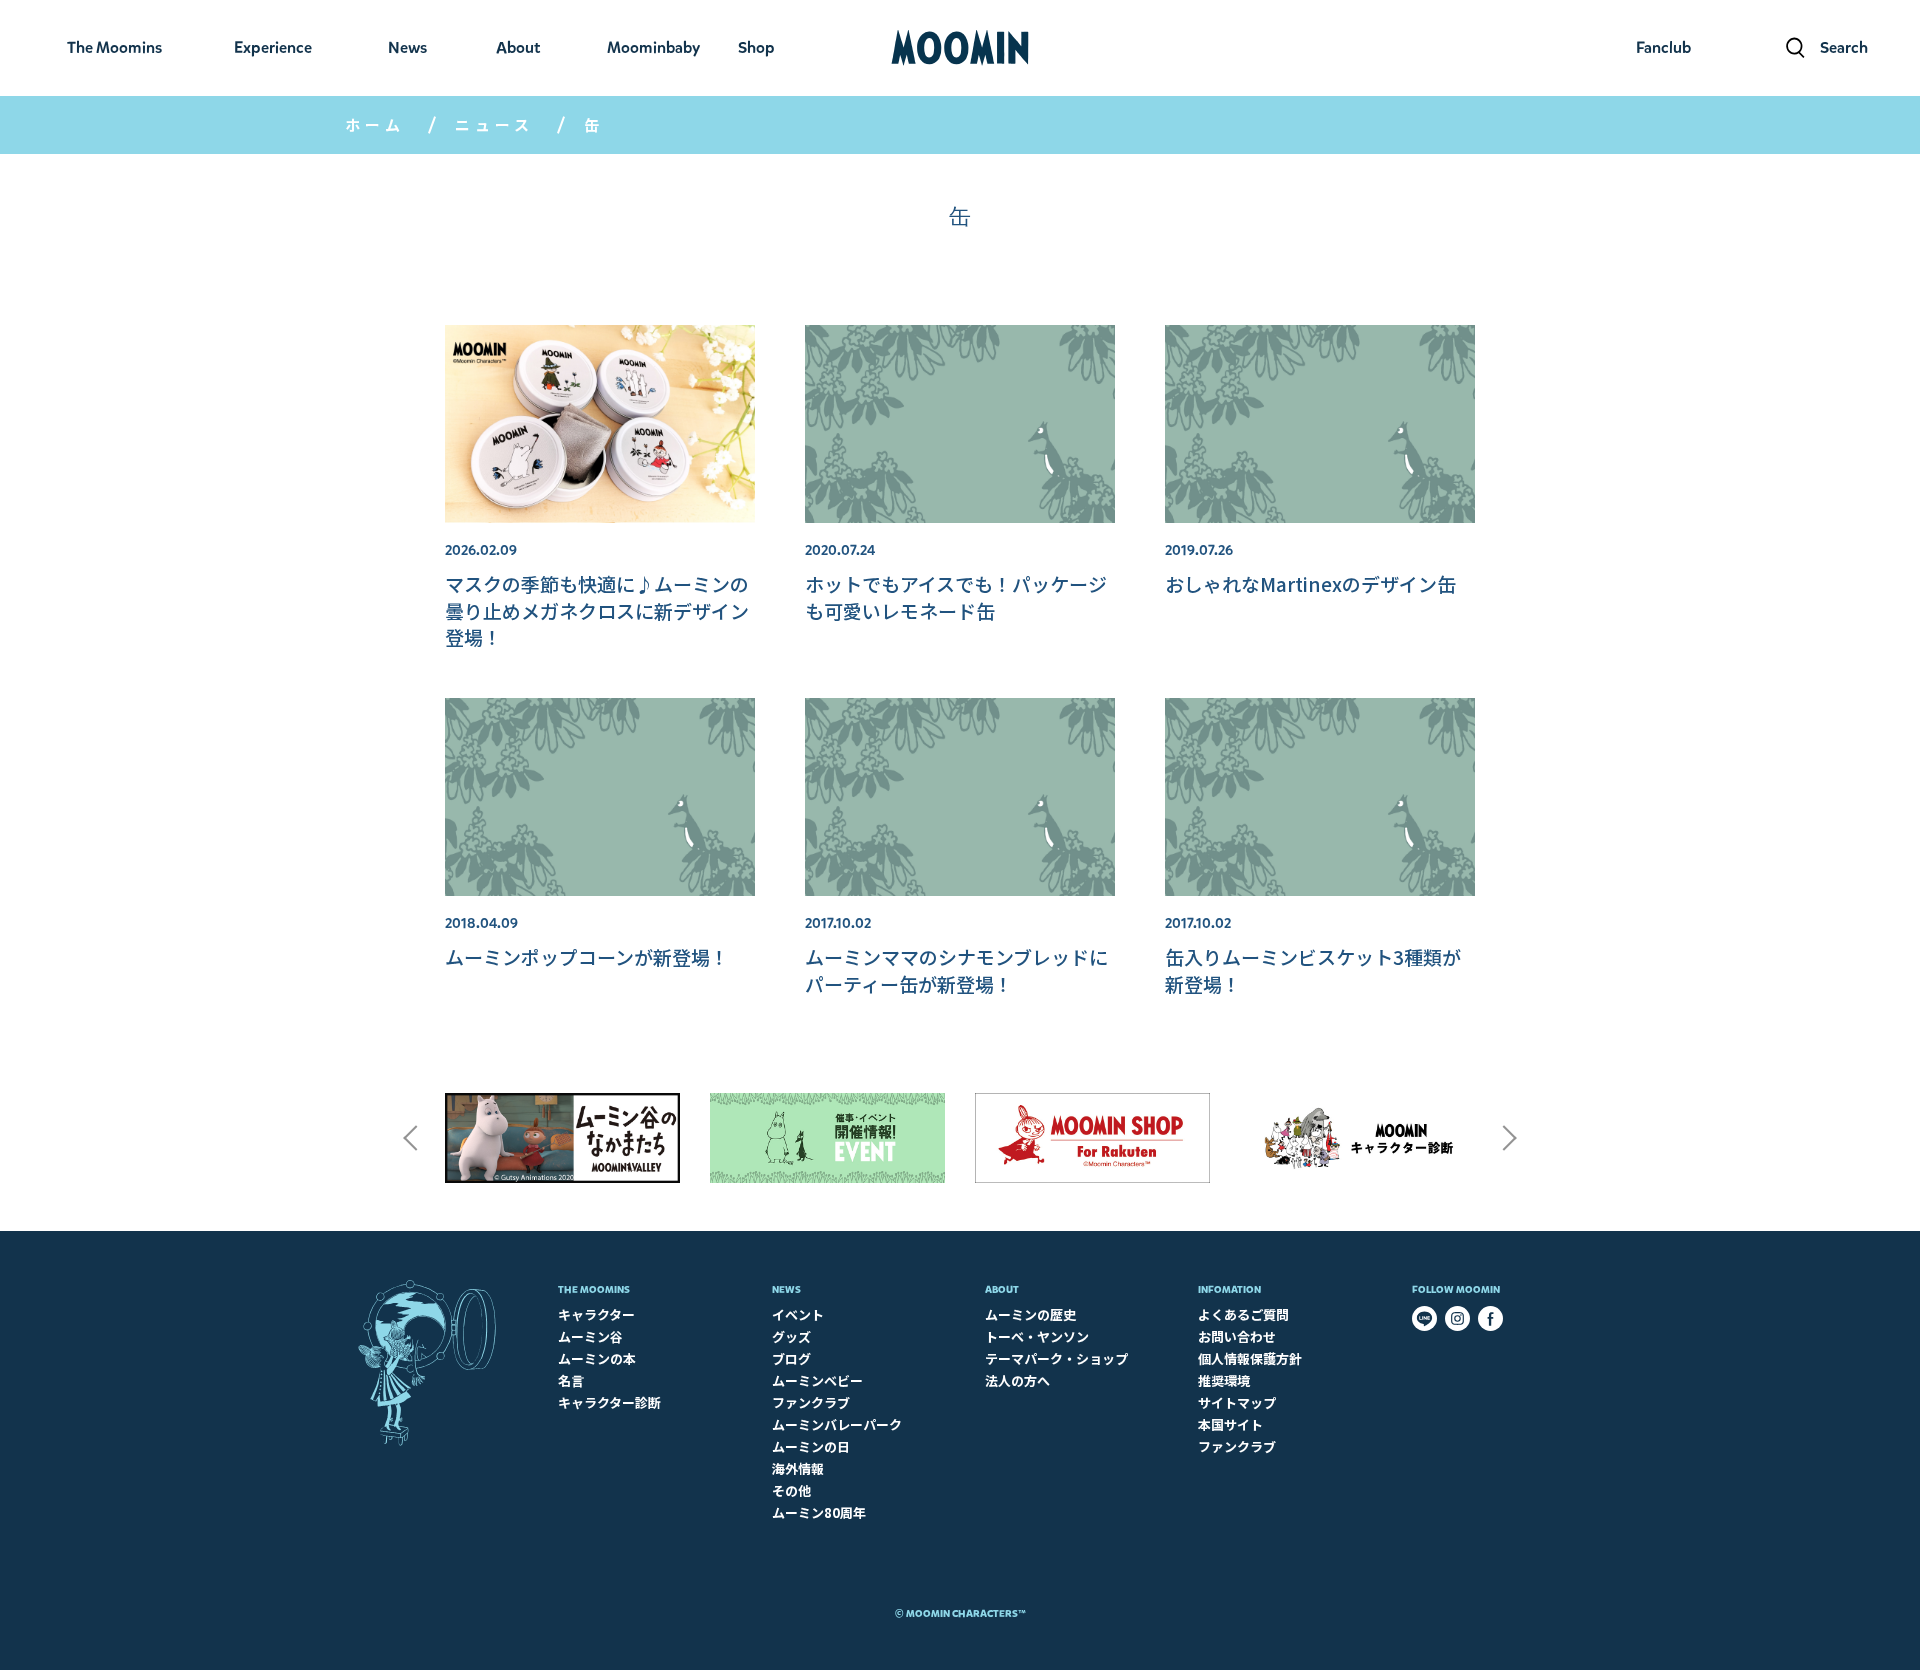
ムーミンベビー (817, 1380)
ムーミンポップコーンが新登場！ (587, 956)
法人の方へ (1017, 1380)
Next (1510, 1138)
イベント (798, 1314)
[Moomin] (960, 48)
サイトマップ (1237, 1402)
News (786, 1289)
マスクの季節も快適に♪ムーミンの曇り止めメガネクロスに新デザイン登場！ (597, 610)
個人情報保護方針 (1250, 1358)
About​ (1002, 1289)
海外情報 (798, 1468)
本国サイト (1230, 1424)
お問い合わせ (1237, 1336)
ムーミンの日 (811, 1446)
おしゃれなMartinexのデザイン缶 (1310, 583)
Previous (410, 1138)
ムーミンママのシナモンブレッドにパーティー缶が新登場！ (956, 969)
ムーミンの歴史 (1030, 1314)
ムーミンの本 (597, 1358)
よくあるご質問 (1243, 1314)
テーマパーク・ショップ (1056, 1358)
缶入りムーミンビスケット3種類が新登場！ (1313, 969)
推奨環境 (1224, 1380)
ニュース (494, 124)
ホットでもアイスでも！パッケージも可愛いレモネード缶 (956, 596)
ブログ (791, 1358)
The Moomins (594, 1289)
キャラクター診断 (609, 1402)
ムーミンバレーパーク (837, 1424)
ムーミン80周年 (819, 1512)
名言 (571, 1380)
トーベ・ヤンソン (1037, 1336)
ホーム (375, 124)
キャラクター (596, 1314)
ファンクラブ (811, 1402)
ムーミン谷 (590, 1336)
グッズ (791, 1336)
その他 (791, 1490)
